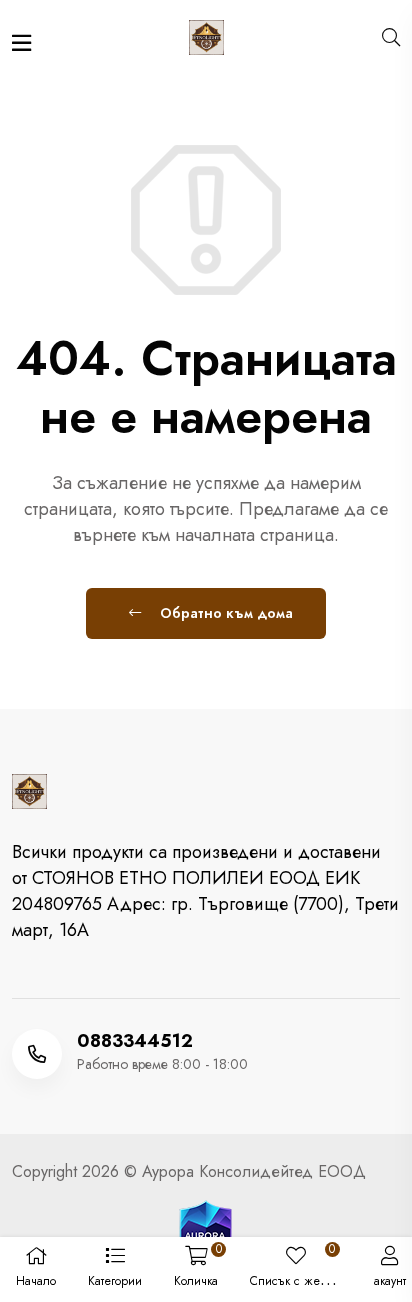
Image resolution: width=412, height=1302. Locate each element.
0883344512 (135, 1041)
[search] (391, 38)
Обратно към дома (224, 613)
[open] (21, 43)
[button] (115, 1270)
